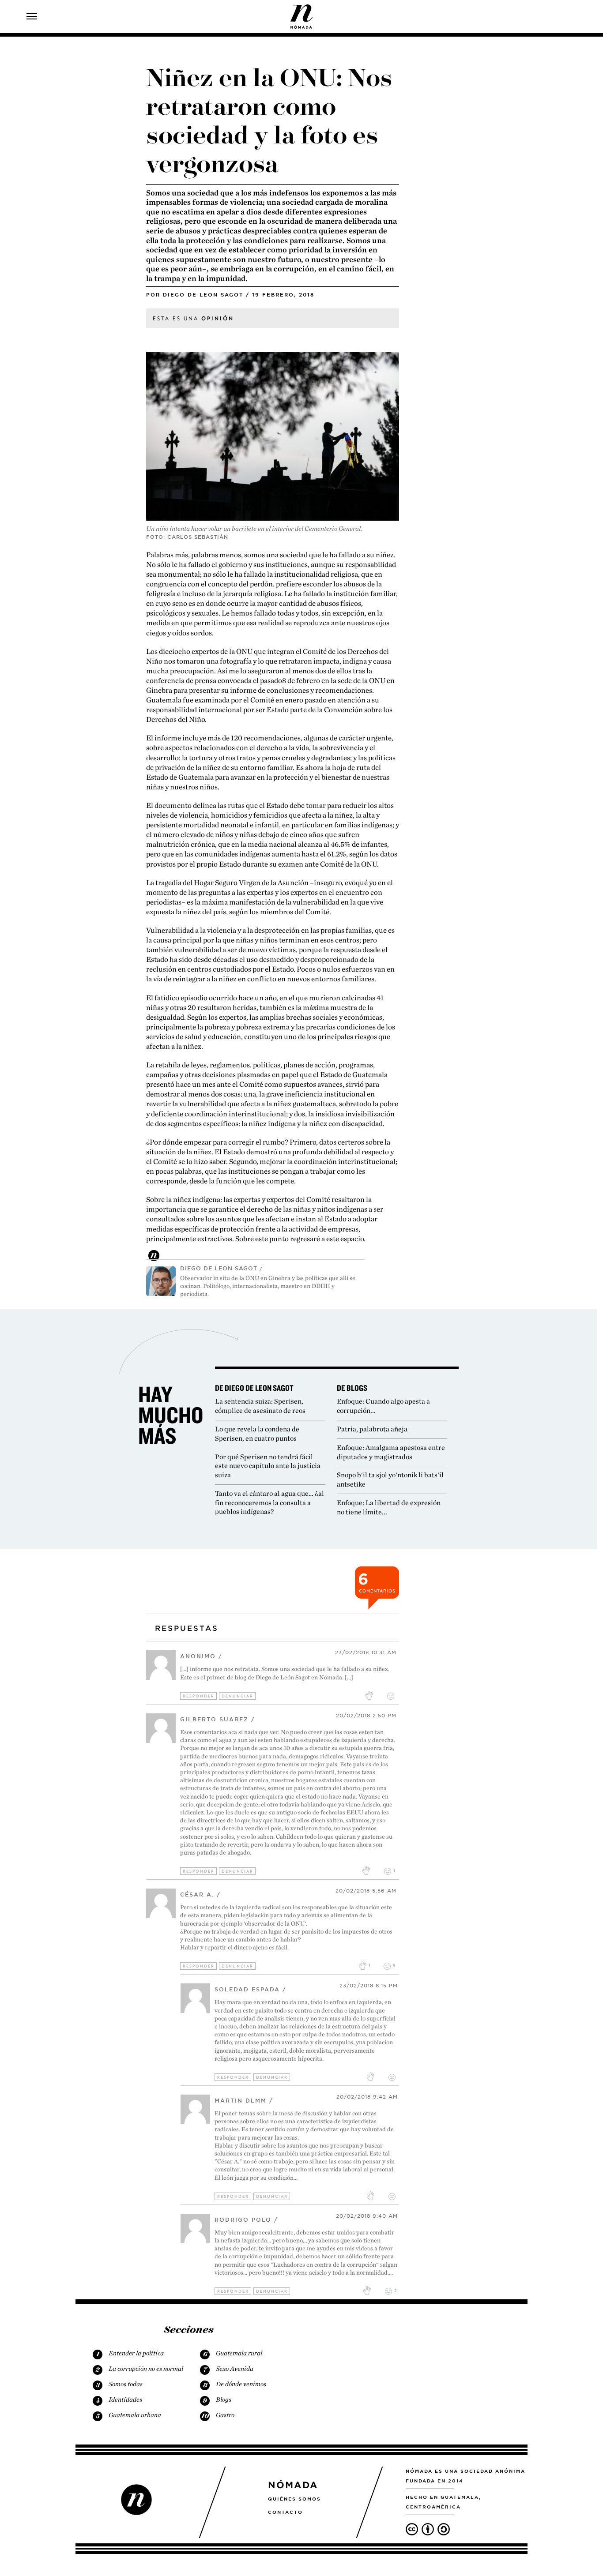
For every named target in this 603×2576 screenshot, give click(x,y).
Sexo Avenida (235, 2369)
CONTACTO (285, 2512)
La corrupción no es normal (146, 2369)
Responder (199, 1696)
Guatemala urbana (135, 2415)
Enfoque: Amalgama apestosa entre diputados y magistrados (391, 1452)
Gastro (225, 2415)
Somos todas (126, 2384)
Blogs (224, 2400)
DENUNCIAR (237, 1696)
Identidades (125, 2400)
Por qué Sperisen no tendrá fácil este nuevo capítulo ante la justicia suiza (268, 1466)
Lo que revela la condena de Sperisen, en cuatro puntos (257, 1434)
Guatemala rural (239, 2353)
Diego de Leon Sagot (203, 295)
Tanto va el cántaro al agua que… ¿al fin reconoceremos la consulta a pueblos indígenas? (269, 1503)
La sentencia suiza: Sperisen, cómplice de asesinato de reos (260, 1406)
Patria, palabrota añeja (372, 1429)
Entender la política (136, 2353)
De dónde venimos (241, 2384)
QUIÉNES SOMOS (294, 2499)
